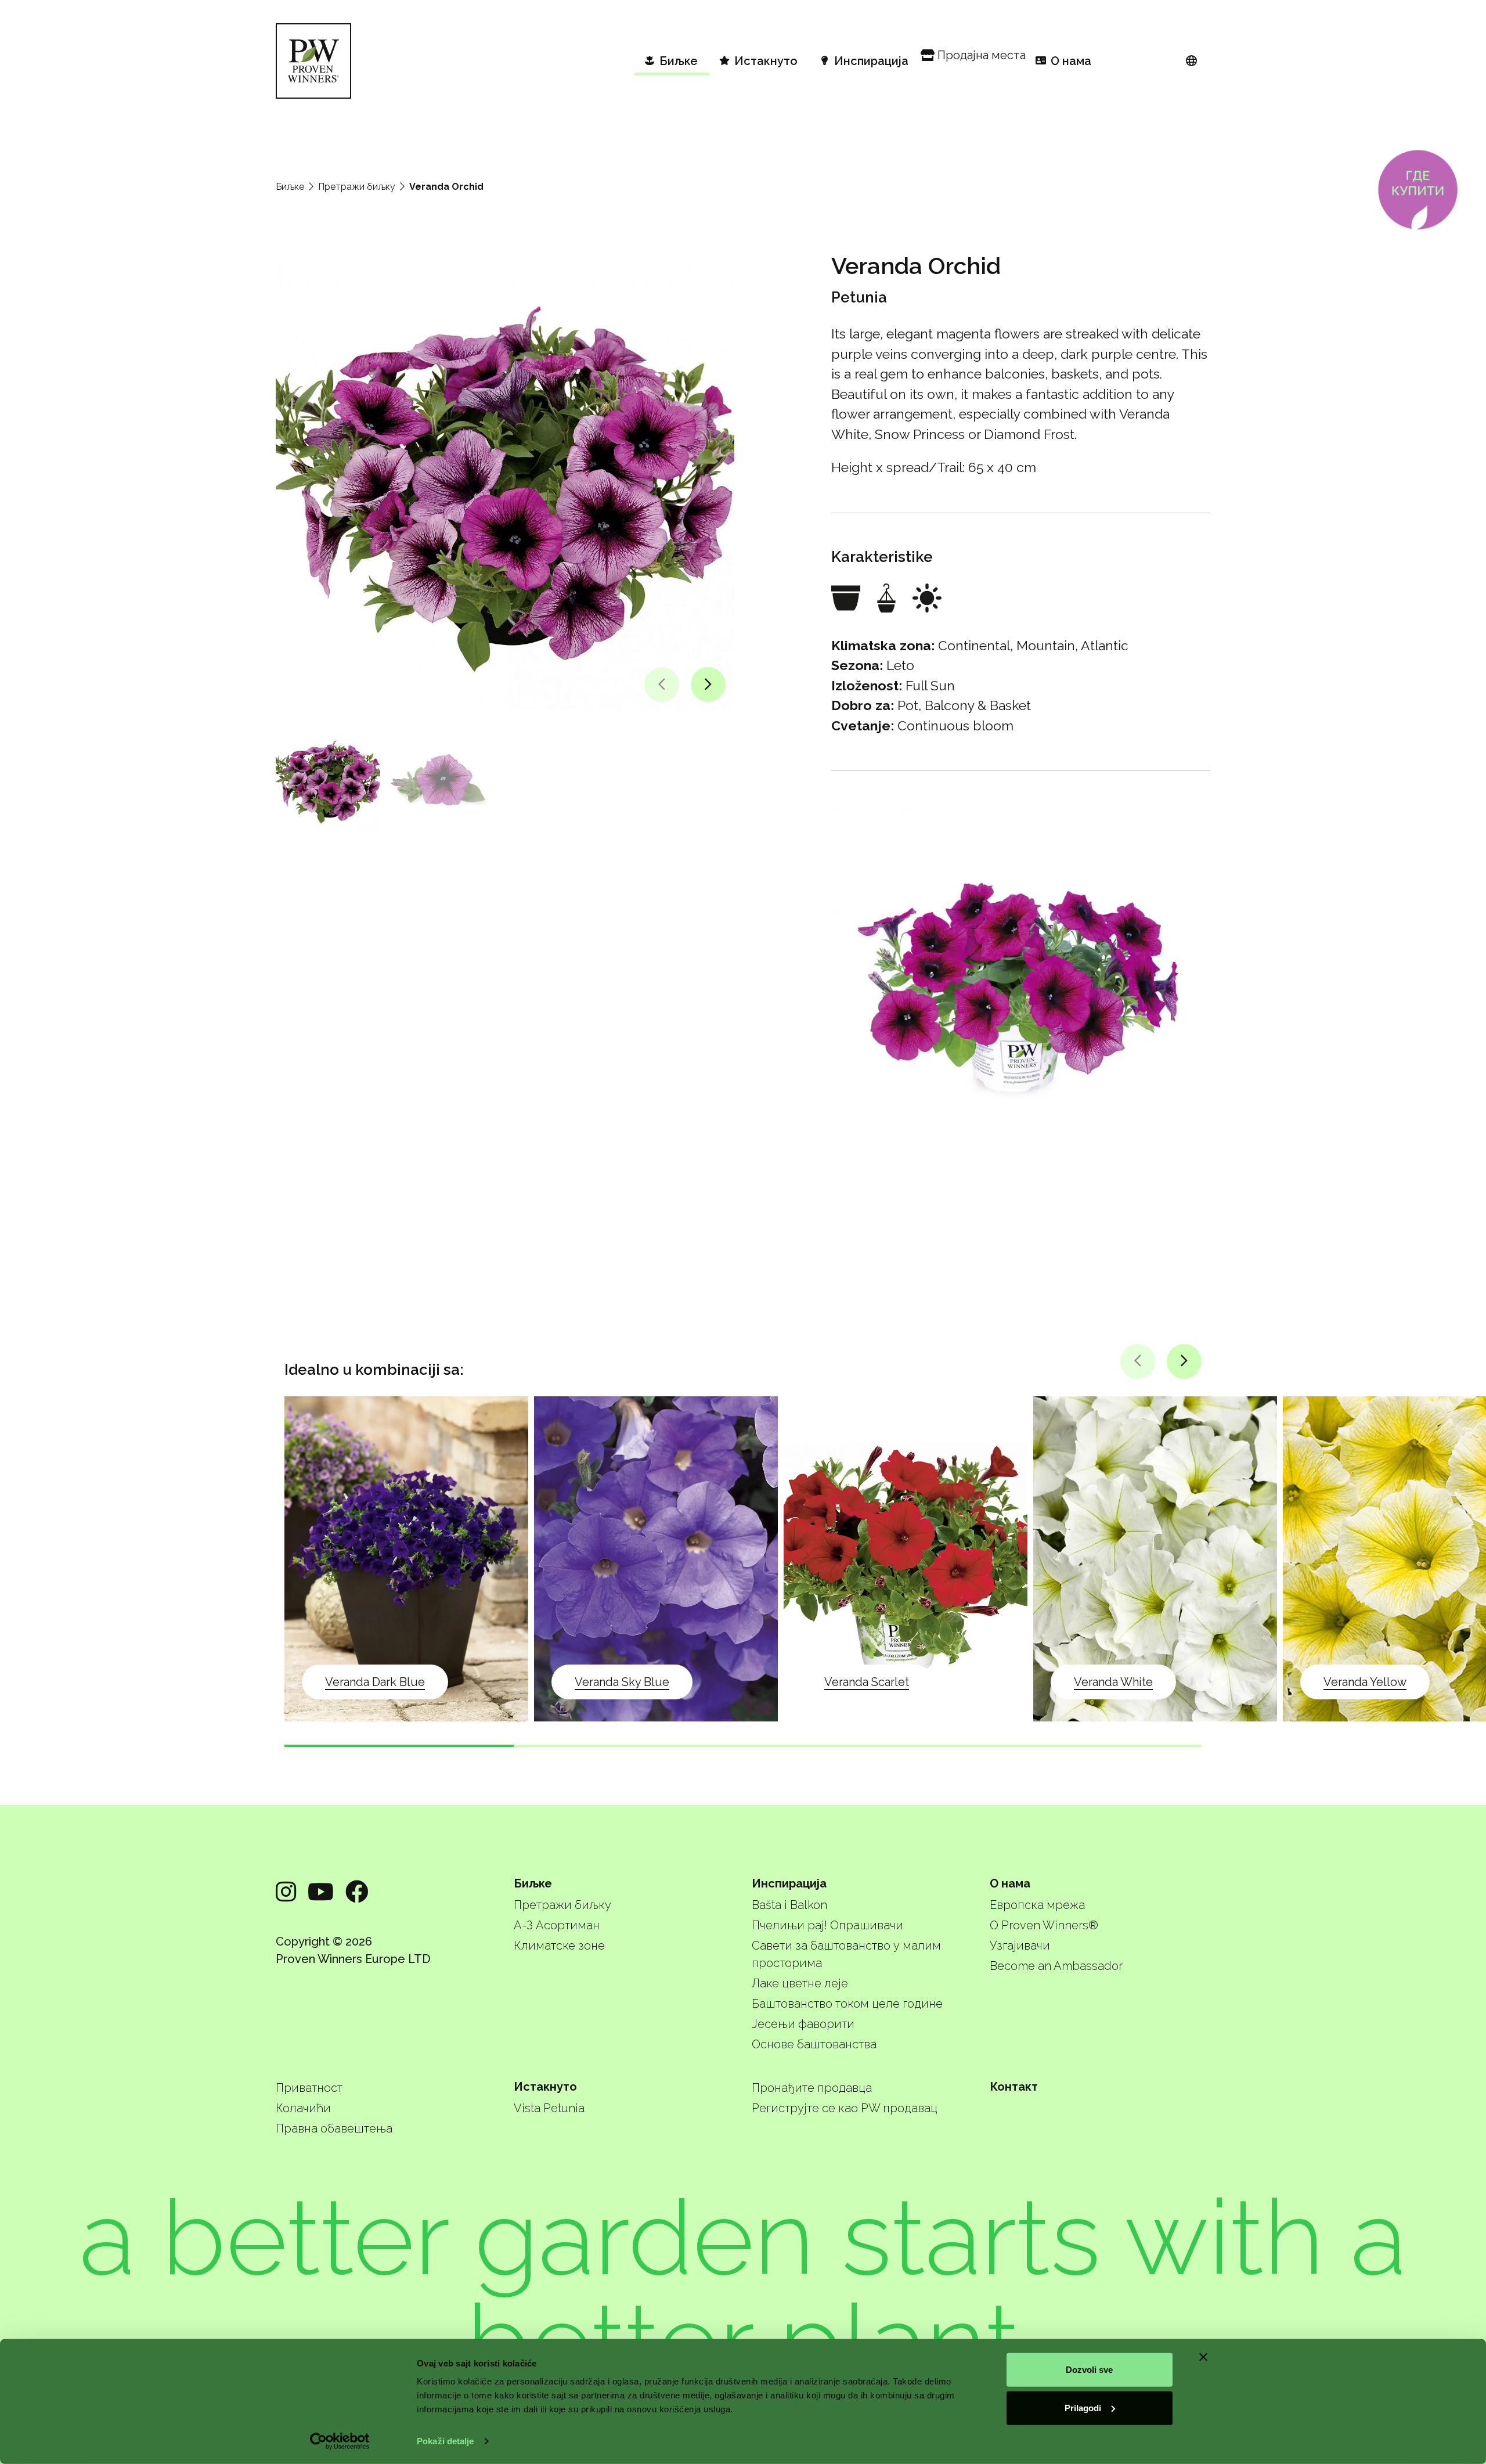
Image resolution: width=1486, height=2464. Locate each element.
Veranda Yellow (1365, 1682)
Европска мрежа (1037, 1905)
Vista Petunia (549, 2108)
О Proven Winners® (1044, 1925)
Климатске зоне (559, 1946)
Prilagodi (1083, 2407)
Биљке (290, 187)
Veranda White (1113, 1682)
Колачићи (303, 2108)
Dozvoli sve (1089, 2370)
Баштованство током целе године (847, 2004)
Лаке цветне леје (800, 1983)
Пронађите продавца (812, 2088)
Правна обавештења (334, 2128)
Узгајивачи (1020, 1946)
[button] (662, 685)
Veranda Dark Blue (375, 1682)
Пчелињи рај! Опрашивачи (827, 1925)
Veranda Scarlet (867, 1682)
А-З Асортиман (557, 1925)
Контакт (1014, 2087)
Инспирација (789, 1883)
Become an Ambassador (1056, 1966)
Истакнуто (545, 2087)
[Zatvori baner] (1203, 2357)
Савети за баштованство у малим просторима (846, 1954)
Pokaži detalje (445, 2441)
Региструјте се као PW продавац (845, 2108)
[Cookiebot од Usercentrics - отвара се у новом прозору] (340, 2441)
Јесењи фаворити (803, 2024)
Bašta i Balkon (789, 1905)
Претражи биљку (357, 187)
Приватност (309, 2088)
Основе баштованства (814, 2044)
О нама (1010, 1883)
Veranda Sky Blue (622, 1682)
